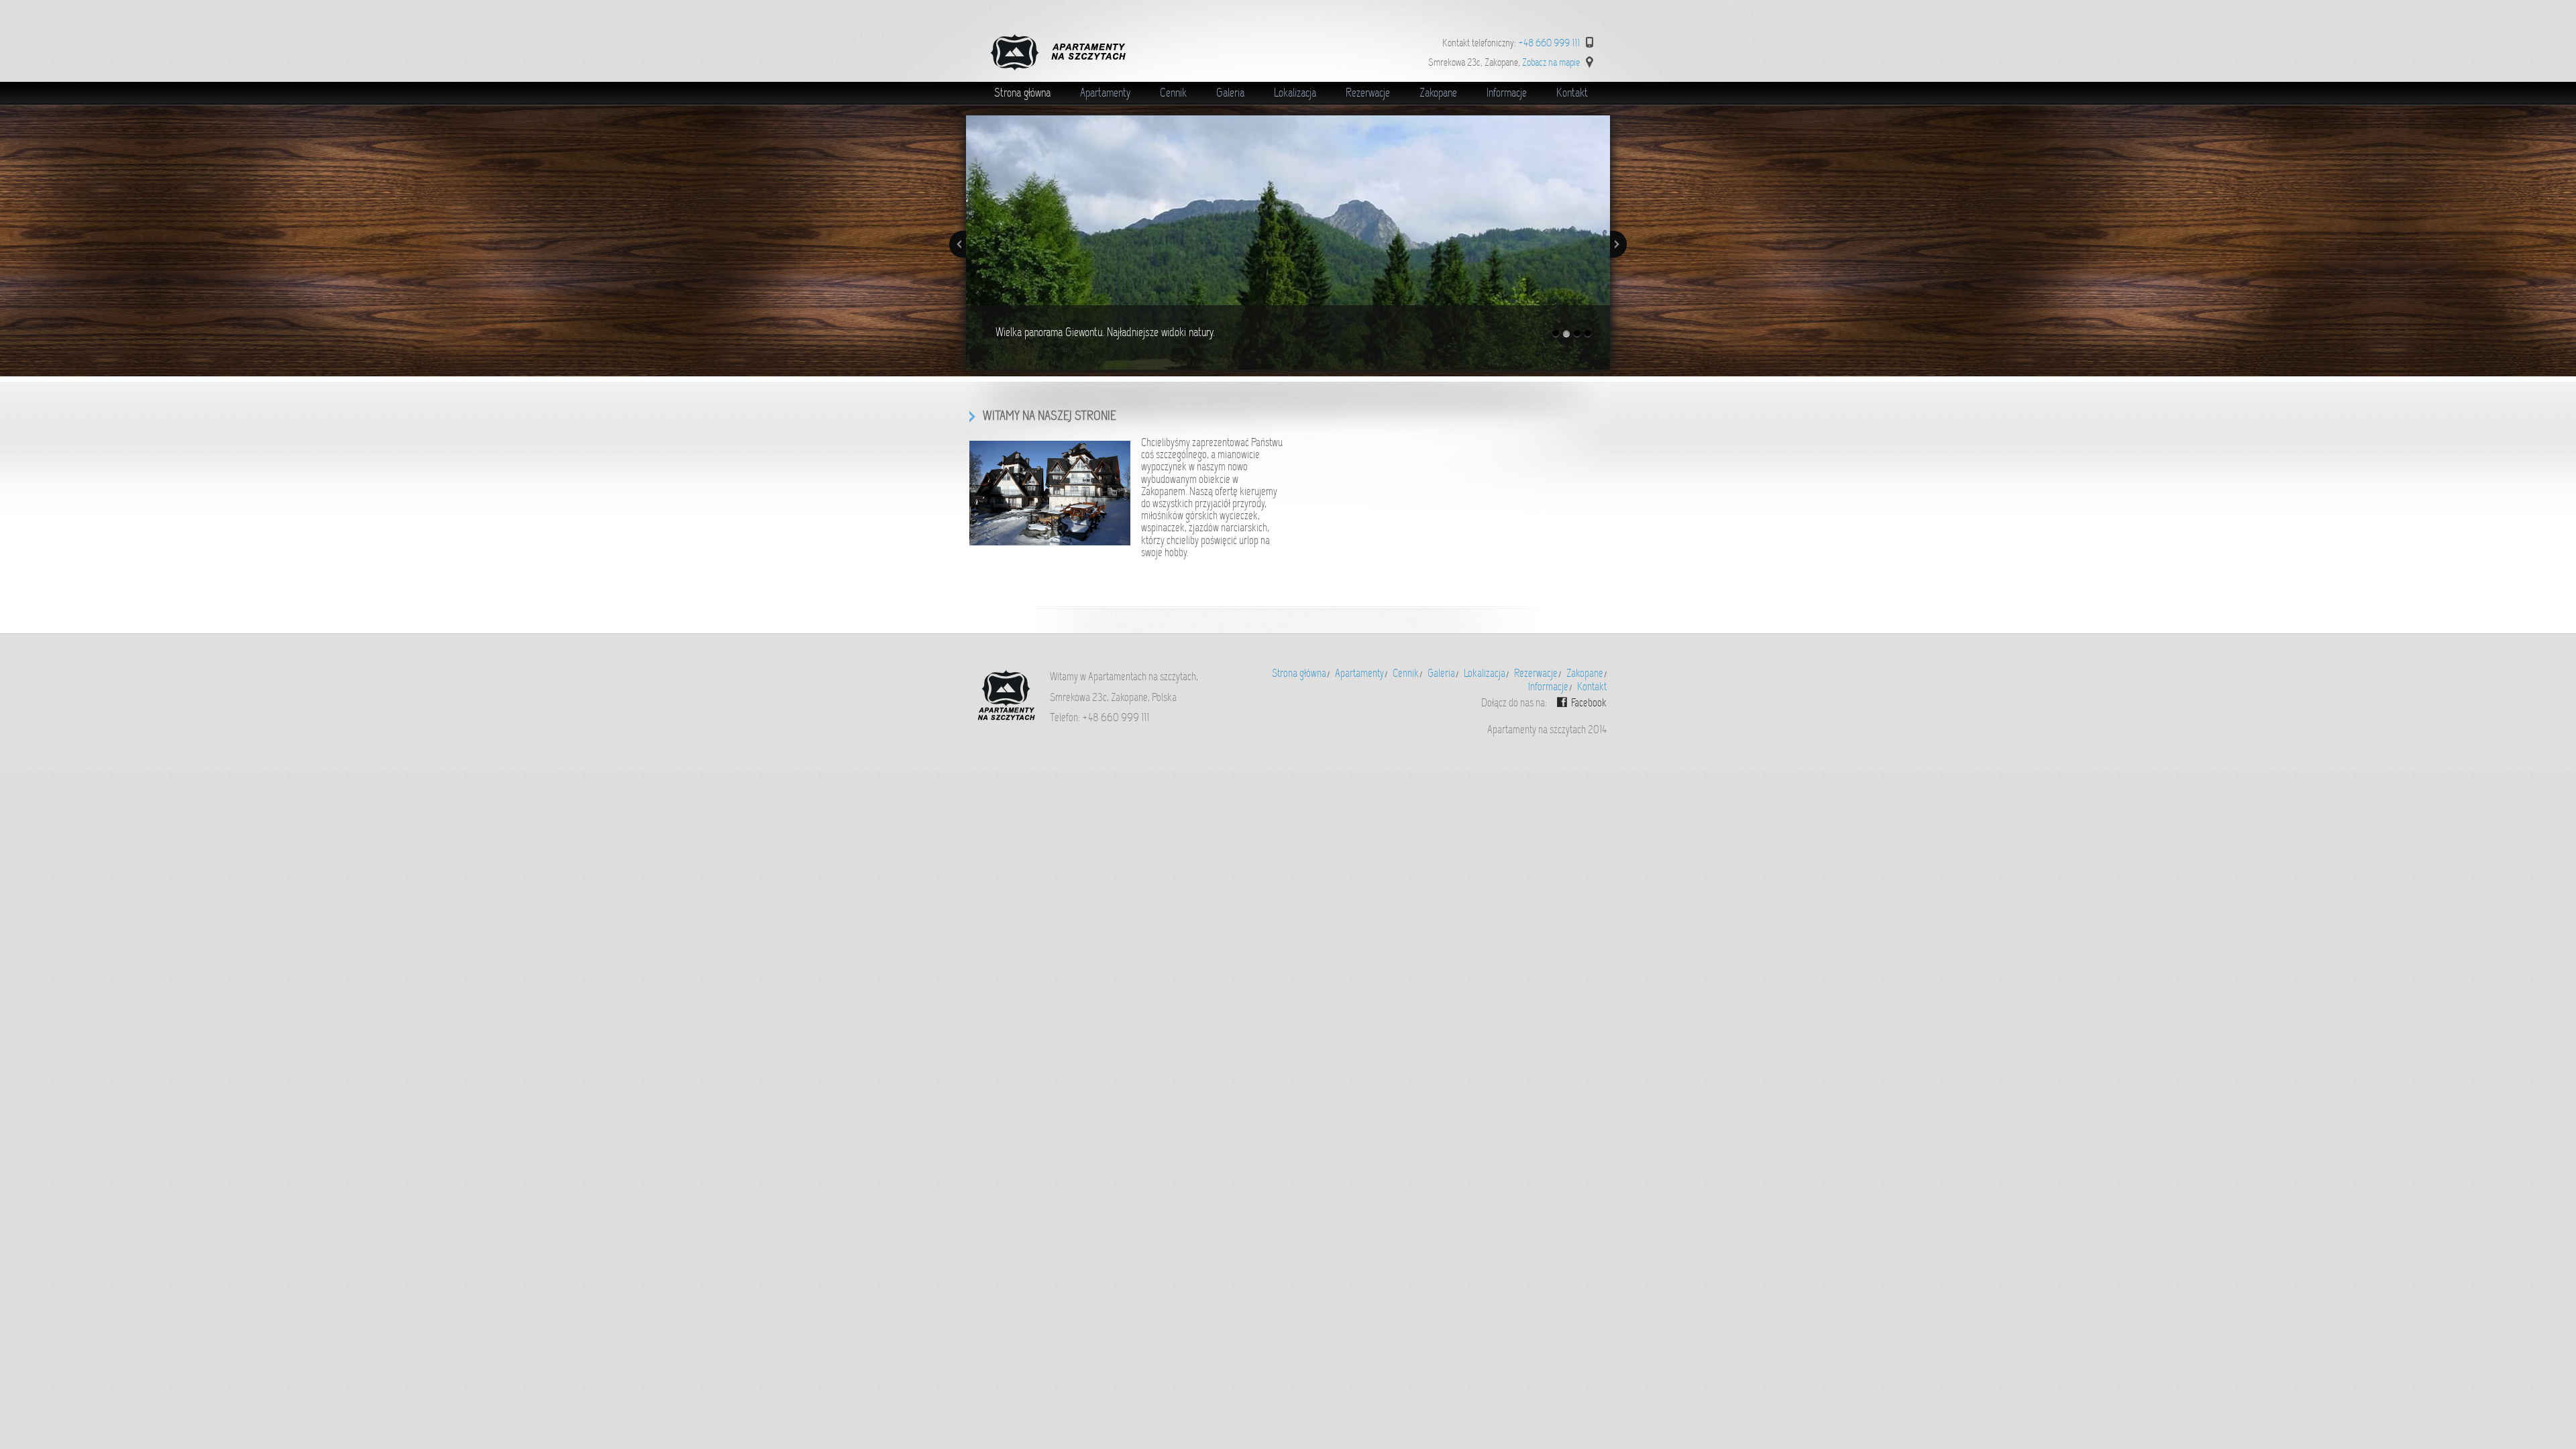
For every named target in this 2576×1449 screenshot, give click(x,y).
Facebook (1589, 703)
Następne (1618, 244)
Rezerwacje (1368, 93)
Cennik (1173, 93)
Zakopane (1438, 93)
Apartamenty (1105, 93)
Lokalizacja (1295, 93)
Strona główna (1022, 93)
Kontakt (1572, 93)
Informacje (1507, 93)
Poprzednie (958, 244)
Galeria (1230, 93)
